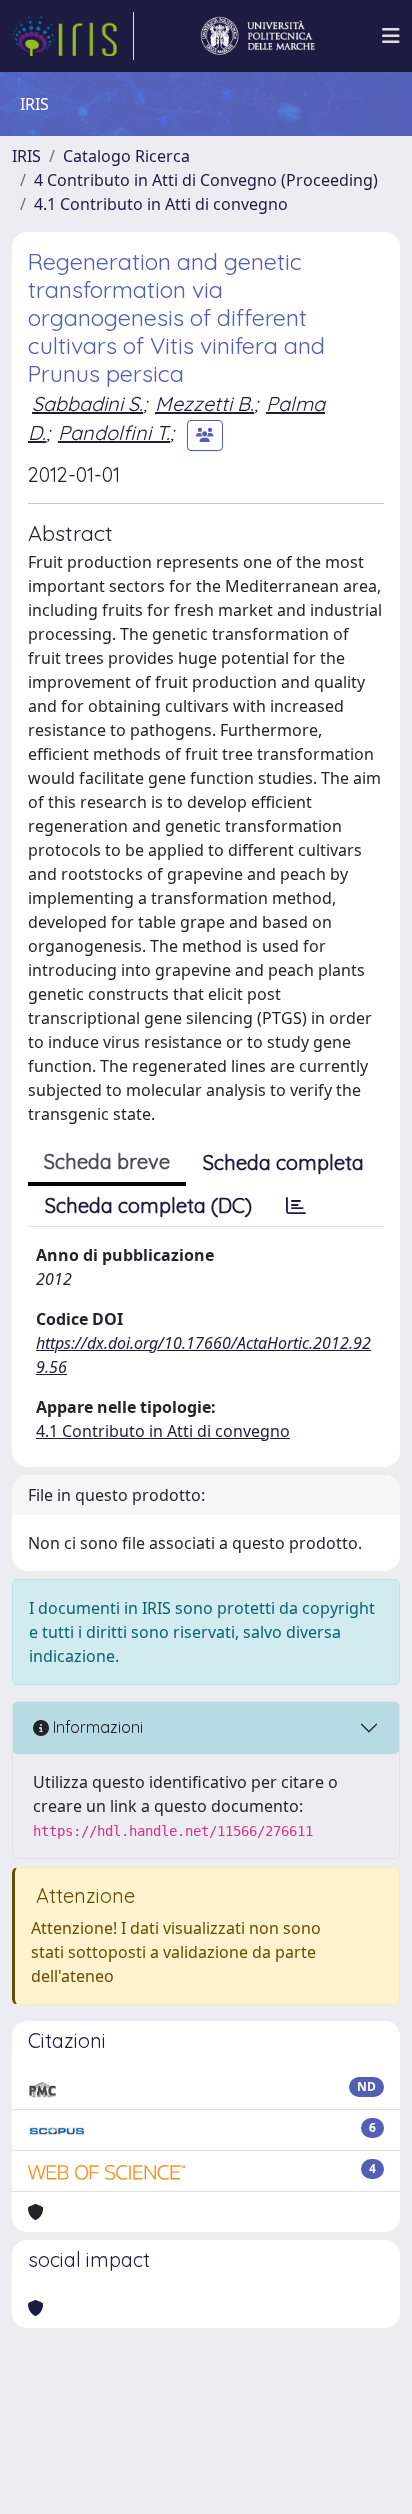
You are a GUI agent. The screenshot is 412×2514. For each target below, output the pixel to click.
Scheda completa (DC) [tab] (148, 1205)
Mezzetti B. (204, 403)
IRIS (26, 156)
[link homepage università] (258, 36)
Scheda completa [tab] (283, 1162)
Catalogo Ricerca (126, 156)
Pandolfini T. (114, 432)
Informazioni (96, 1727)
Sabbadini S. (87, 403)
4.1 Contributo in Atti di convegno (161, 204)
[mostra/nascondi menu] (391, 36)
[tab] (296, 1206)
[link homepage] (73, 36)
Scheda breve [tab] (107, 1161)
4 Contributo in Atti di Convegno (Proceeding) (206, 180)
